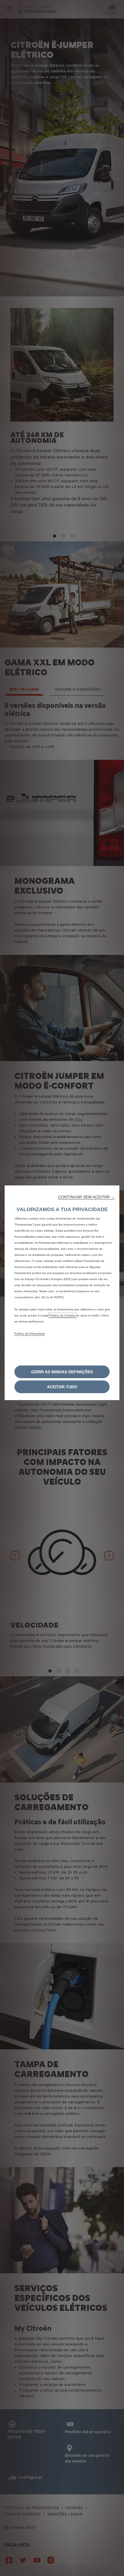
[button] (86, 1197)
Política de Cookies (63, 1315)
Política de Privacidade (30, 1334)
